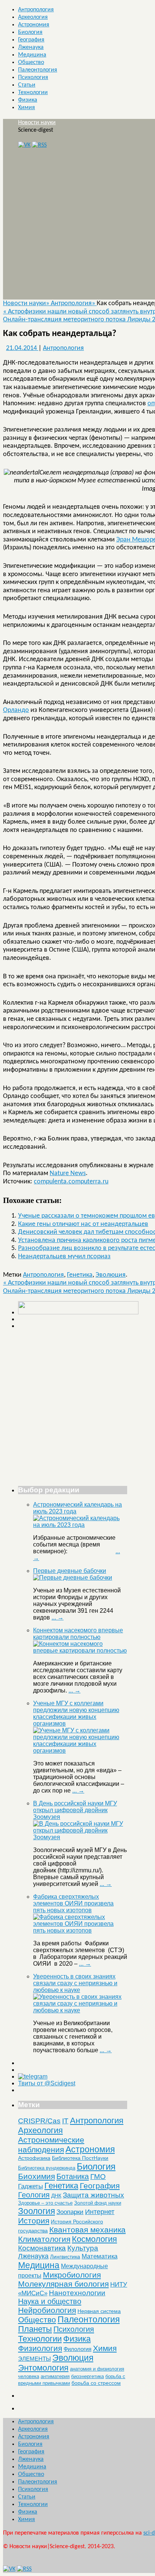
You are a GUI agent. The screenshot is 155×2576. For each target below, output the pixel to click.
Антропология (36, 10)
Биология (30, 32)
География (31, 40)
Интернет (100, 2212)
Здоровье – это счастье (45, 2203)
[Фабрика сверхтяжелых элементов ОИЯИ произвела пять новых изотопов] (80, 1930)
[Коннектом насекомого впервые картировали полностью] (80, 1651)
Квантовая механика (87, 2230)
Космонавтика (42, 2248)
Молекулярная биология (63, 2284)
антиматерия (55, 2376)
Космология (94, 2239)
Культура (83, 2248)
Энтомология (43, 2368)
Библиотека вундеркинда (47, 2168)
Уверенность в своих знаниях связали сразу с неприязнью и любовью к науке (75, 1983)
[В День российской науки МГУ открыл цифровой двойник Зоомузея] (80, 1837)
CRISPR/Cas (39, 2121)
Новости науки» (27, 303)
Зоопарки (70, 2212)
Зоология (36, 2211)
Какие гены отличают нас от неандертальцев (83, 1224)
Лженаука (31, 47)
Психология (33, 78)
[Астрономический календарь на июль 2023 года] (80, 1525)
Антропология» (74, 303)
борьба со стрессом (96, 2383)
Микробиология (72, 2275)
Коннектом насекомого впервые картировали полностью (78, 1634)
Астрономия (34, 25)
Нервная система (99, 2311)
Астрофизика (34, 2158)
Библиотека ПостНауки (80, 2158)
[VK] (24, 145)
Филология (77, 2349)
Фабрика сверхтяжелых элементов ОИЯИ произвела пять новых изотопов (73, 1903)
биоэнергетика (87, 2376)
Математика (100, 2256)
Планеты (35, 2329)
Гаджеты (30, 2186)
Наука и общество (50, 2301)
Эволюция (111, 1275)
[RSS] (39, 145)
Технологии (33, 93)
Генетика (80, 1275)
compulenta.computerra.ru (71, 1182)
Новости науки (37, 123)
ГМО (98, 2177)
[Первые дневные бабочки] (73, 1578)
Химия (27, 108)
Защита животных (93, 2195)
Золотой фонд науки (98, 2203)
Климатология (44, 2239)
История (34, 2221)
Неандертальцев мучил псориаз (64, 1257)
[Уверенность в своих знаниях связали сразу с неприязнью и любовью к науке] (80, 2010)
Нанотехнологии (77, 2293)
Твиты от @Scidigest (47, 2083)
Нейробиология (47, 2310)
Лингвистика (65, 2257)
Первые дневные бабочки (70, 1571)
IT (65, 2121)
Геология (34, 2195)
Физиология (40, 2348)
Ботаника (73, 2176)
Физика (28, 100)
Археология (33, 17)
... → (58, 1617)
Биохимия (36, 2176)
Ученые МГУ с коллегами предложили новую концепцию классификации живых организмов (76, 1713)
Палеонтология (38, 70)
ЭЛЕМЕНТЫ (34, 2359)
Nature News (68, 1173)
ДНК (56, 2196)
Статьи (27, 85)
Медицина (32, 55)
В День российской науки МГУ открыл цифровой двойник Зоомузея (75, 1810)
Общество (31, 62)
